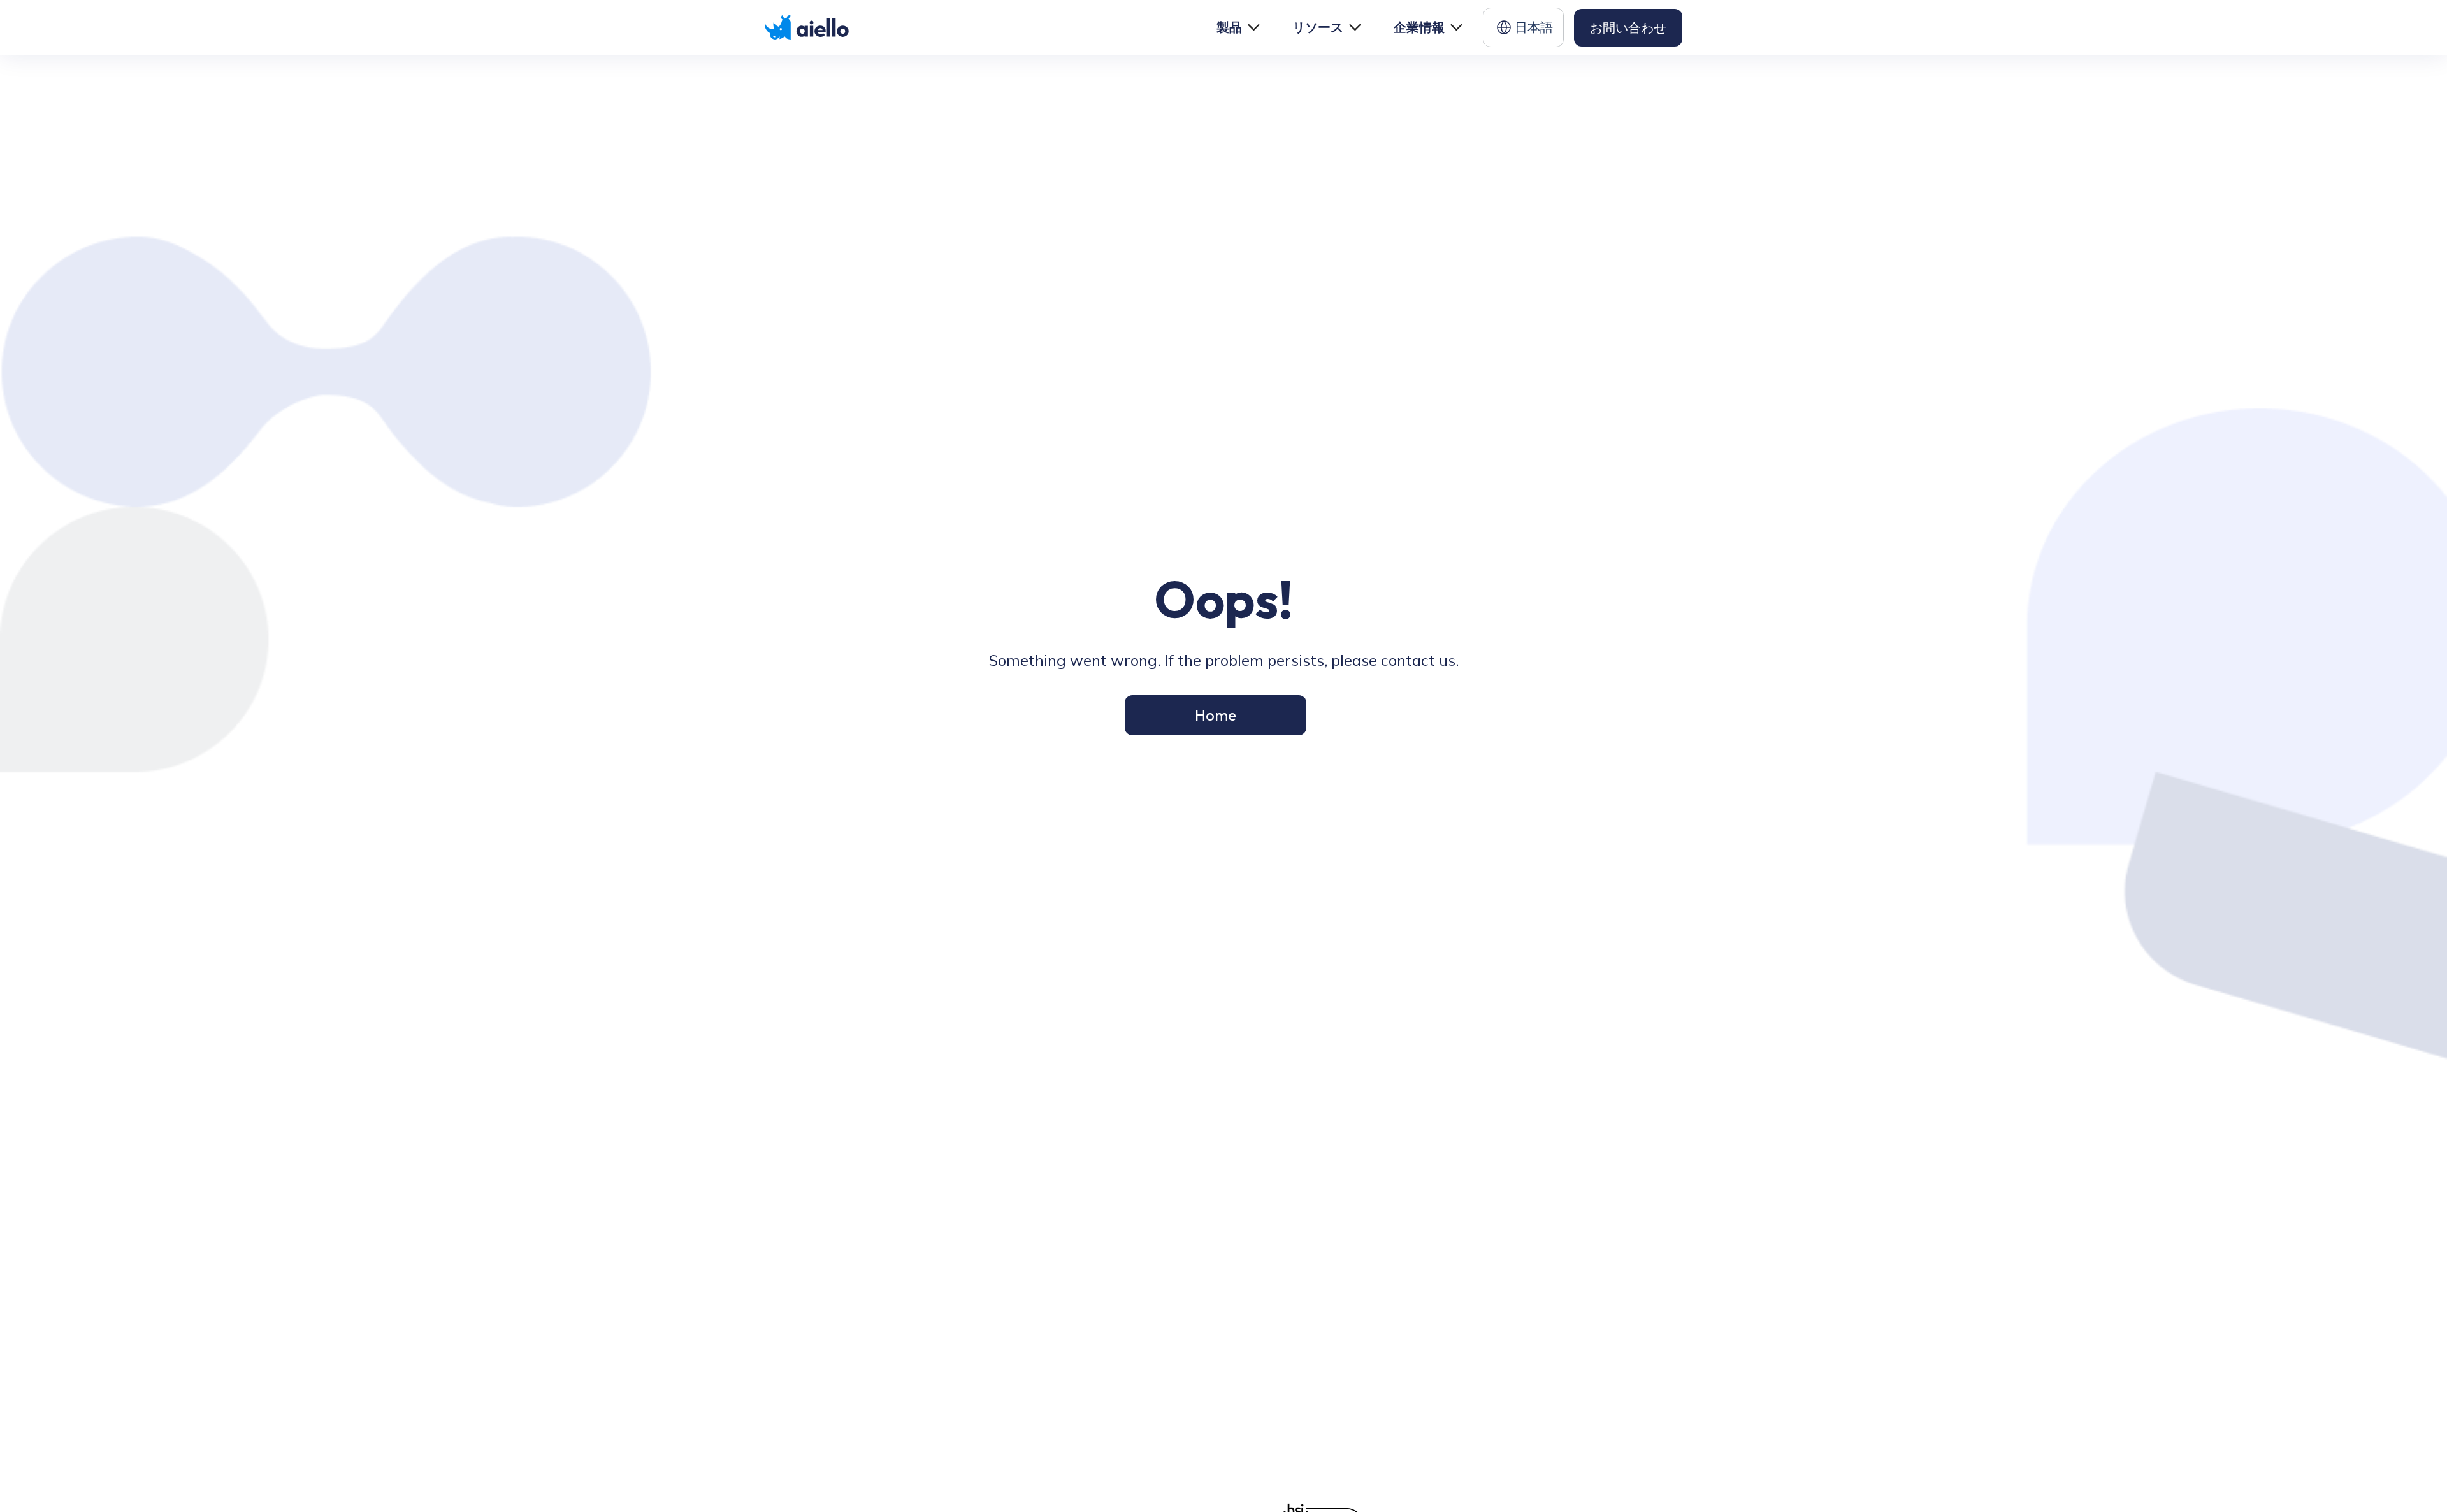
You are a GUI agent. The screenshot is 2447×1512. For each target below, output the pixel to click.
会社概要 (1397, 1342)
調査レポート (1286, 1390)
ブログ (1274, 1366)
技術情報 (1397, 1366)
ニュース (1397, 1414)
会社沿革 (1397, 1390)
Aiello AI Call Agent (1165, 1381)
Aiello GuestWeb (1173, 1433)
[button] (1237, 27)
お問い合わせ (1628, 28)
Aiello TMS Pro (1169, 1410)
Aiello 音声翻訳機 (1173, 1458)
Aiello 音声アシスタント (1177, 1347)
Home (1216, 715)
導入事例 (1278, 1342)
